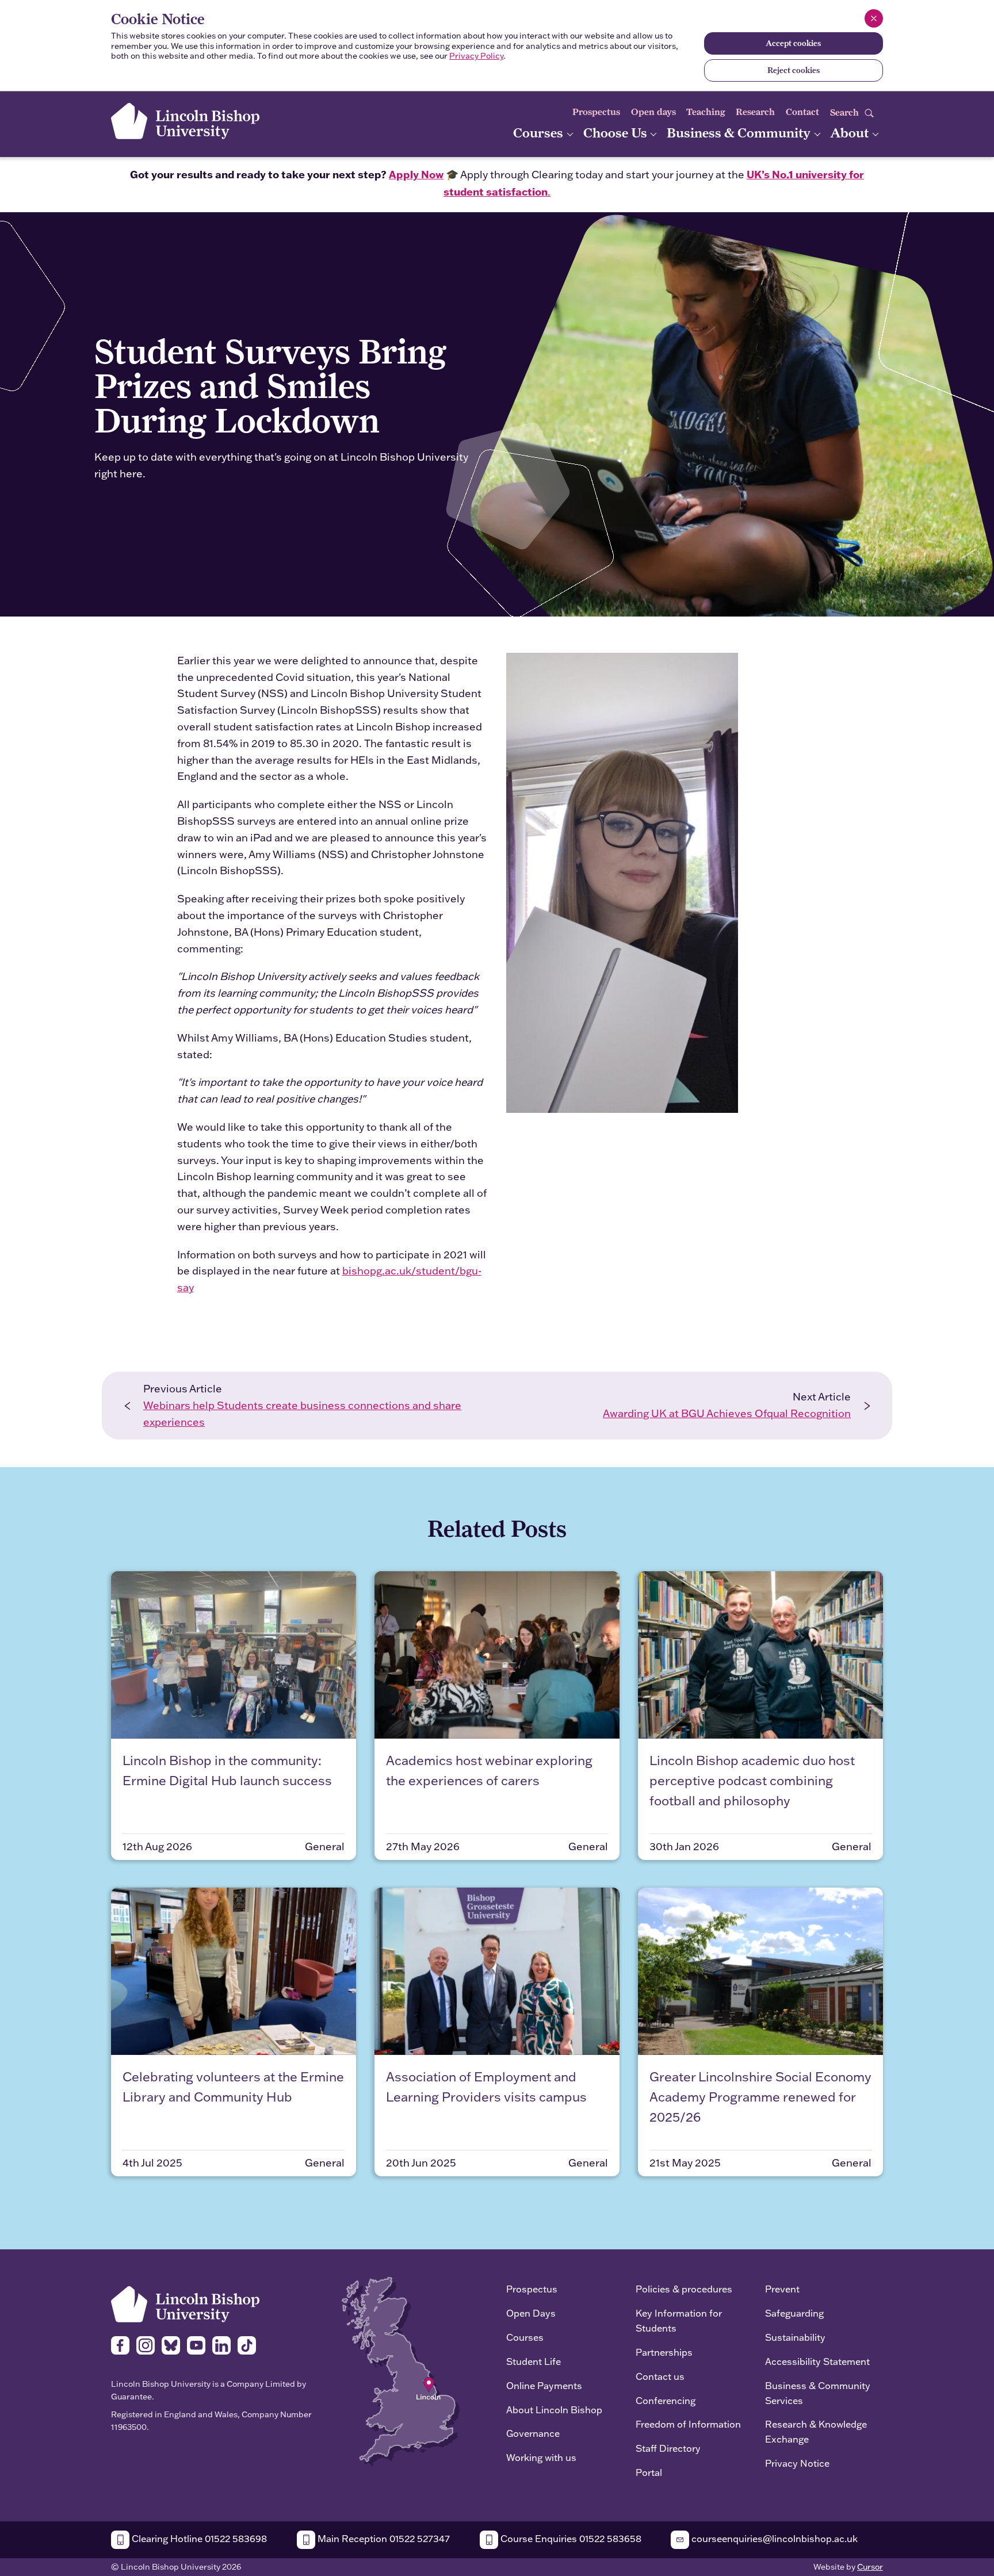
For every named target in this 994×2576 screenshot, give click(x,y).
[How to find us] (401, 2370)
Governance (533, 2433)
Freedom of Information (688, 2424)
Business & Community (740, 133)
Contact (802, 112)
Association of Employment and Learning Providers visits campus (486, 2087)
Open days (653, 112)
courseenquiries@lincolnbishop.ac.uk (773, 2538)
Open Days (531, 2313)
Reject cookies (794, 70)
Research (755, 112)
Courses (540, 133)
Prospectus (596, 112)
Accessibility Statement (817, 2361)
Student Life (534, 2361)
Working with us (541, 2457)
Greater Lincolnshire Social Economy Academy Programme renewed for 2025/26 (760, 2097)
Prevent (782, 2289)
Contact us (660, 2376)
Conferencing (666, 2400)
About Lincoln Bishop (554, 2410)
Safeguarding (794, 2313)
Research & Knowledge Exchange (816, 2431)
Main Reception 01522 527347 (383, 2538)
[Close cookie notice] (874, 18)
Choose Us (617, 133)
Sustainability (795, 2337)
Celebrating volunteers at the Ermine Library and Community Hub (233, 2087)
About (851, 133)
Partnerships (664, 2352)
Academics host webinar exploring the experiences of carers (489, 1770)
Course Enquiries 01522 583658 (570, 2538)
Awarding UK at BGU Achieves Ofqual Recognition (727, 1413)
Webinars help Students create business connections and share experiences (302, 1414)
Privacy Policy (476, 56)
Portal (649, 2472)
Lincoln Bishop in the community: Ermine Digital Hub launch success (227, 1770)
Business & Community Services (818, 2393)
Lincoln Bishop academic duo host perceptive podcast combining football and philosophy (752, 1780)
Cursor (870, 2567)
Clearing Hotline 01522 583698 (198, 2538)
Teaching (706, 112)
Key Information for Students (679, 2320)
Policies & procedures (684, 2289)
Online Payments (544, 2385)
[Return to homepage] (185, 121)
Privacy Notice (797, 2463)
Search (846, 112)
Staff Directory (668, 2448)
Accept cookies (793, 43)
